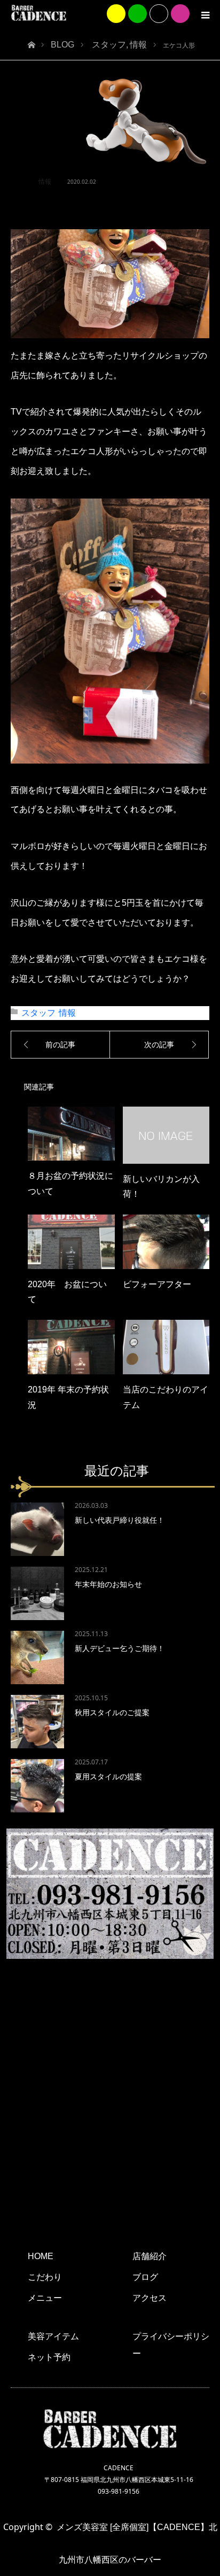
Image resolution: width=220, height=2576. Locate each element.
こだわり (45, 2277)
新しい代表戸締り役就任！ (120, 1520)
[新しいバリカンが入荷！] (166, 1135)
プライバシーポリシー (171, 2345)
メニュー (45, 2298)
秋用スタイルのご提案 (112, 1713)
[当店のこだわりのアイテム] (166, 1347)
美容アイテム (53, 2336)
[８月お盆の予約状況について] (71, 1134)
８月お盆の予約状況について (70, 1184)
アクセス (150, 2298)
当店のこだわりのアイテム (166, 1397)
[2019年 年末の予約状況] (71, 1347)
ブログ (145, 2277)
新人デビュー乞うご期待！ (120, 1648)
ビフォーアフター (157, 1284)
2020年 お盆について (67, 1292)
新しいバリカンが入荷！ (161, 1187)
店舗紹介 (150, 2256)
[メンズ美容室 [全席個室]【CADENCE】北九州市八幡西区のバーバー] (39, 13)
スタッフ (38, 1013)
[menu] (205, 15)
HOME (41, 2256)
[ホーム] (31, 42)
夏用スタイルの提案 (108, 1777)
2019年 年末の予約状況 (68, 1397)
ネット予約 (49, 2357)
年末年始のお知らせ (108, 1584)
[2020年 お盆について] (71, 1242)
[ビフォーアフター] (166, 1242)
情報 (45, 182)
